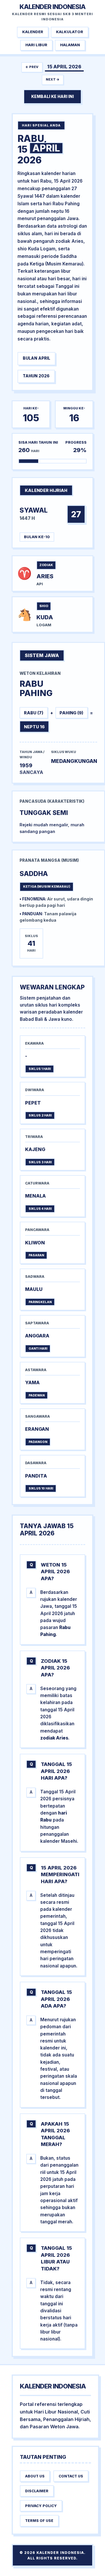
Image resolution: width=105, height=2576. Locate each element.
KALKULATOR (70, 32)
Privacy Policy (41, 2506)
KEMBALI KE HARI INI (52, 97)
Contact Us (71, 2476)
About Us (35, 2476)
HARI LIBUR (36, 45)
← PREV (32, 67)
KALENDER (33, 32)
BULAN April (36, 358)
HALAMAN (70, 45)
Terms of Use (39, 2521)
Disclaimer (37, 2491)
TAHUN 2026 (36, 376)
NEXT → (53, 79)
